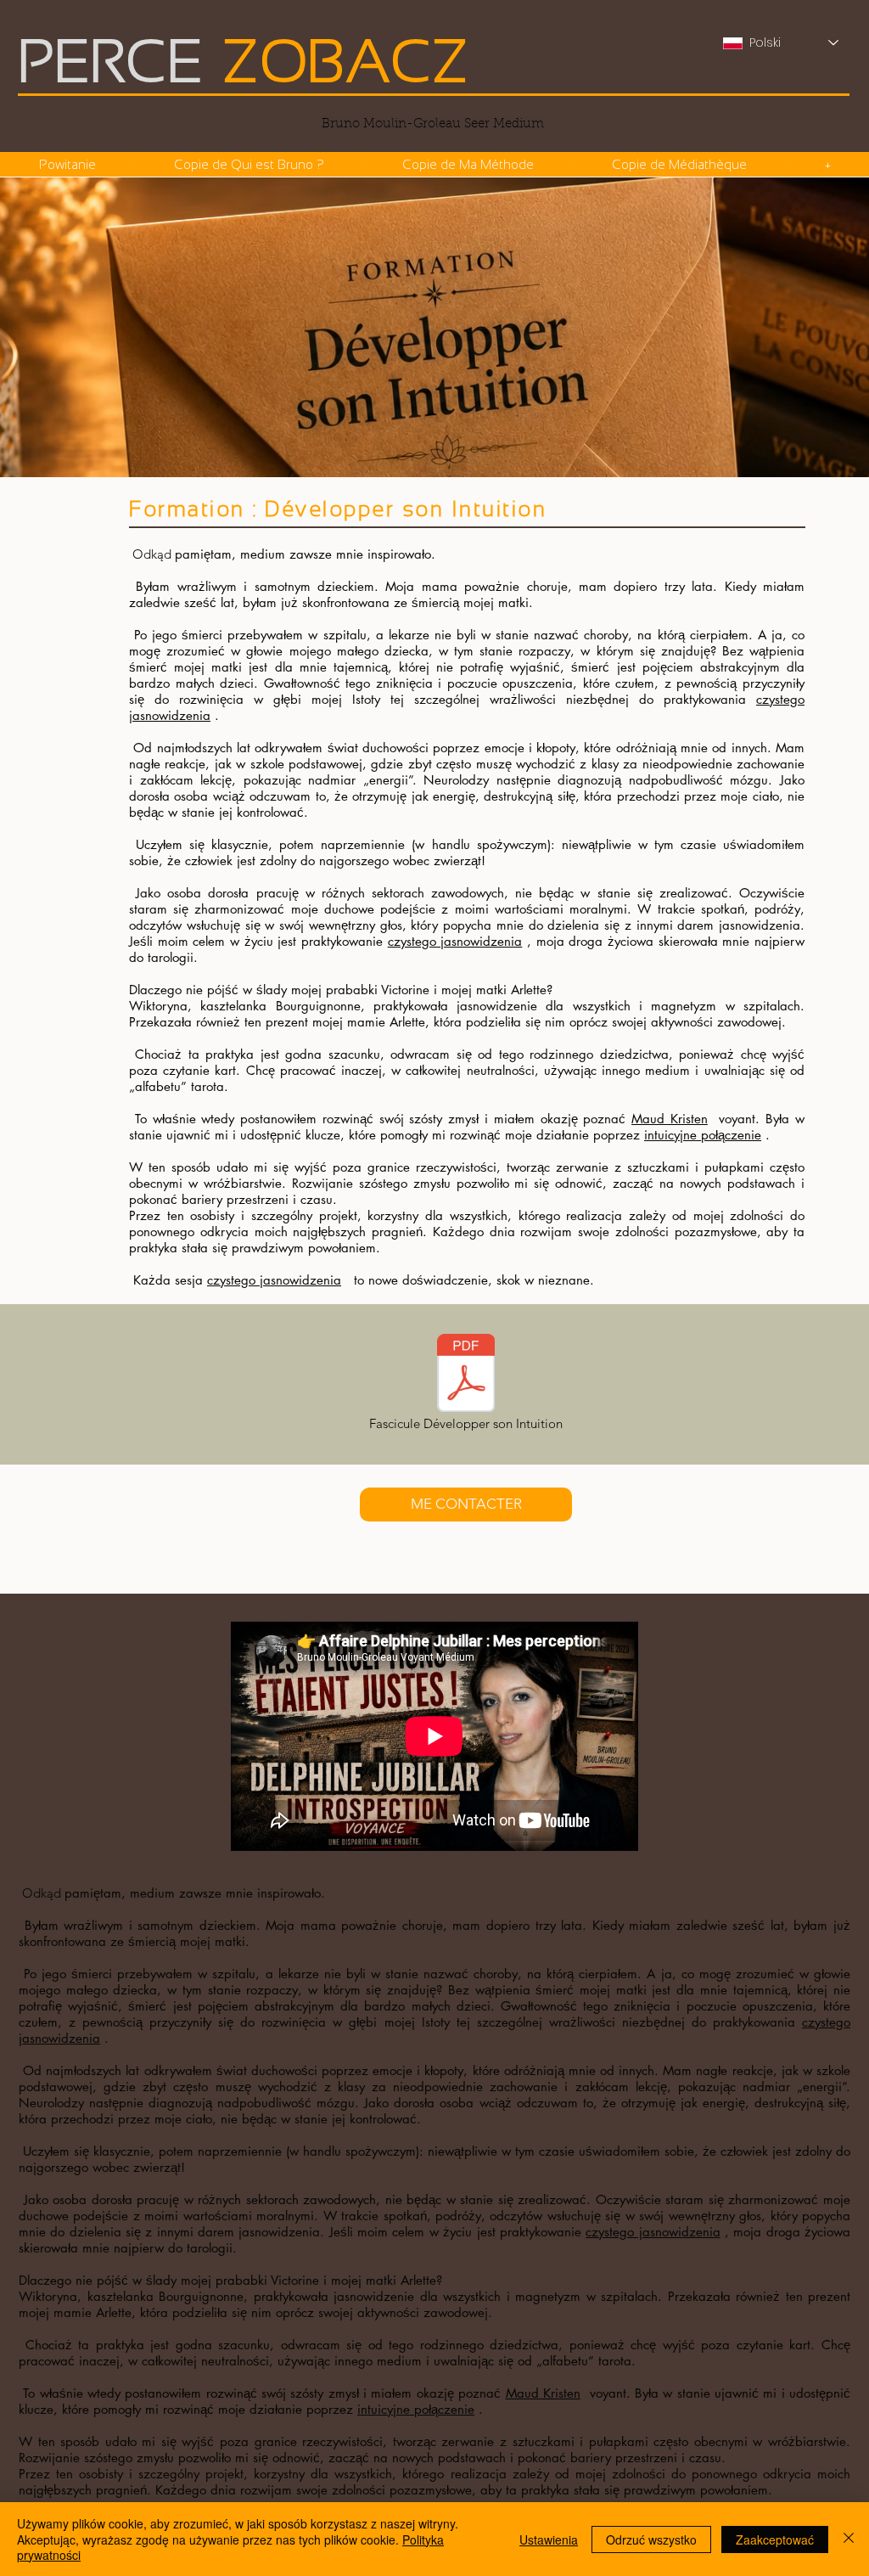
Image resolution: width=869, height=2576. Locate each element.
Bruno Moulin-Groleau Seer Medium (433, 124)
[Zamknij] (849, 2539)
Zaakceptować (775, 2539)
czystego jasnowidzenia (455, 941)
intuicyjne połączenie (703, 1135)
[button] (467, 164)
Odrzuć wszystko (651, 2539)
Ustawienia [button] (549, 2539)
